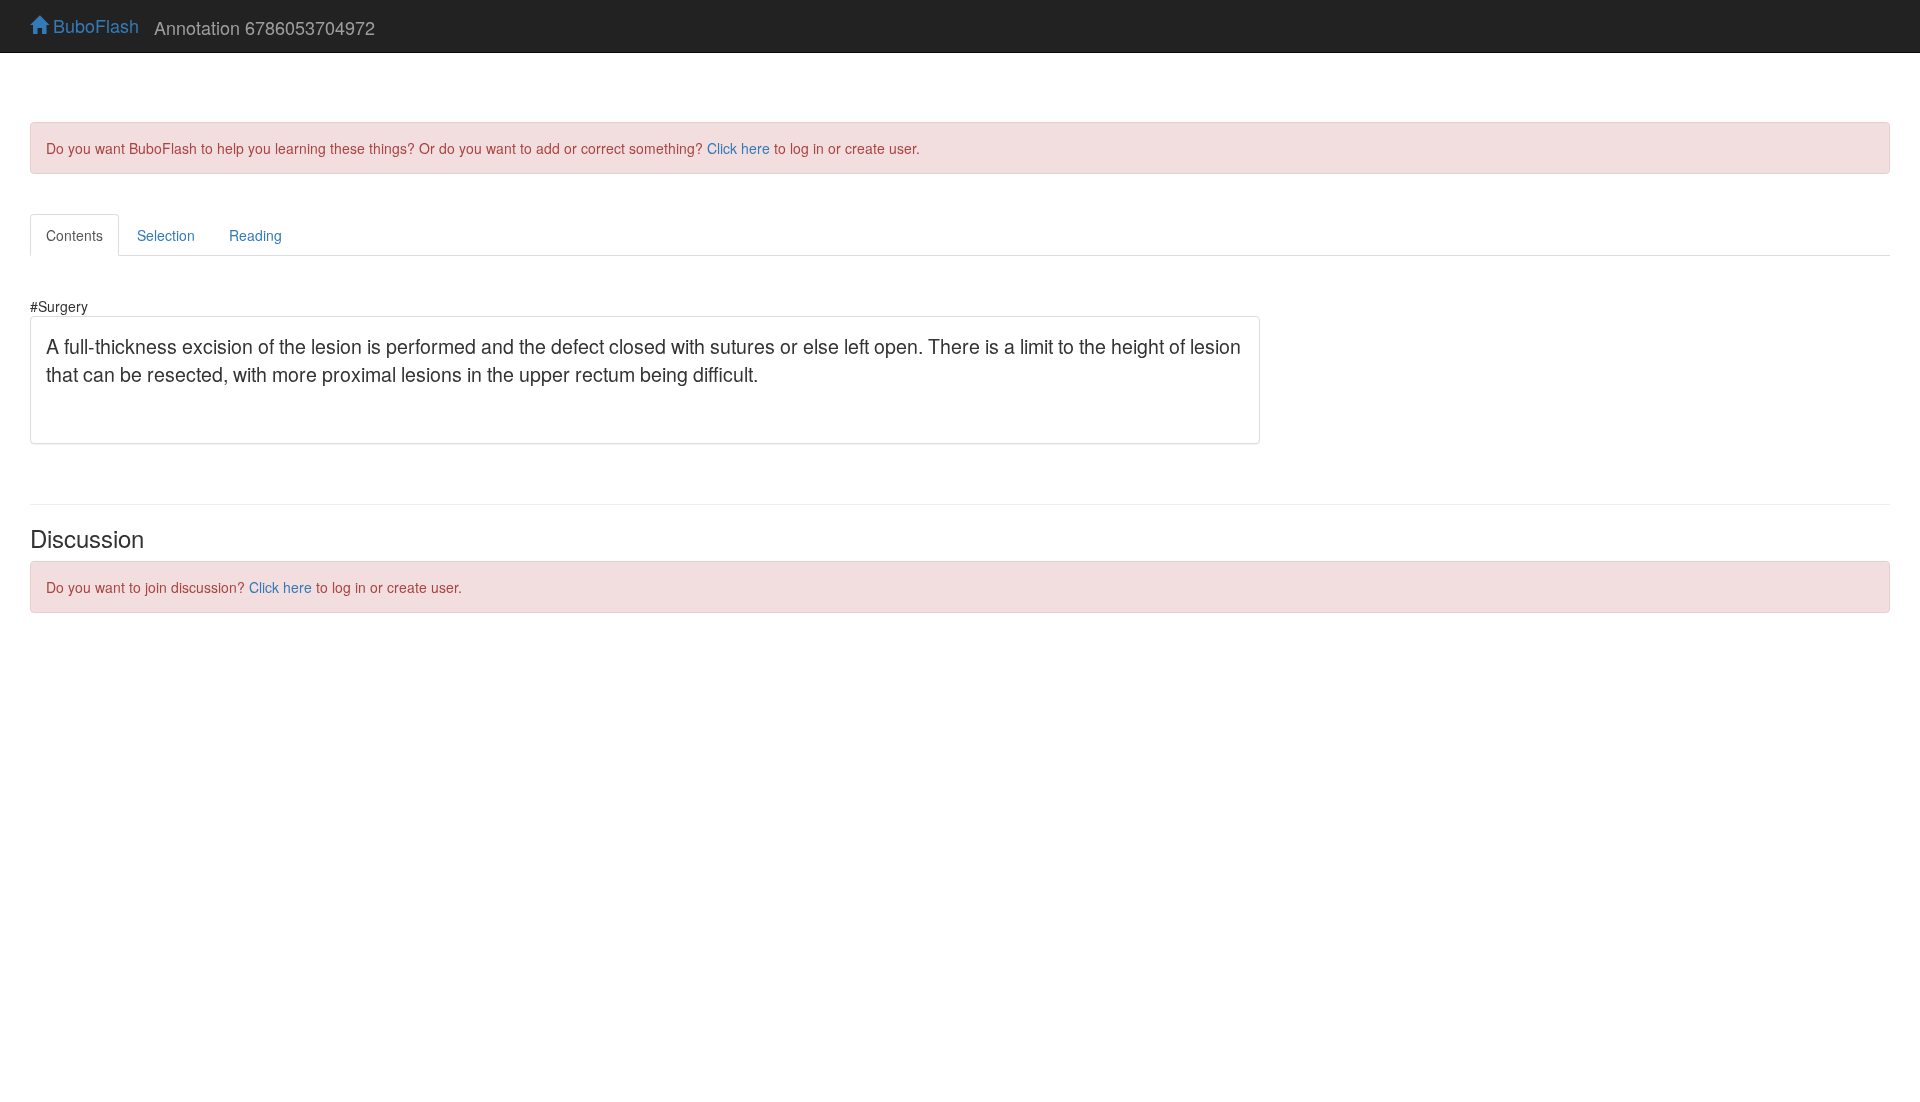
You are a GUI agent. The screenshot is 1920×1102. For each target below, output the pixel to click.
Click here (738, 148)
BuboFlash (93, 25)
